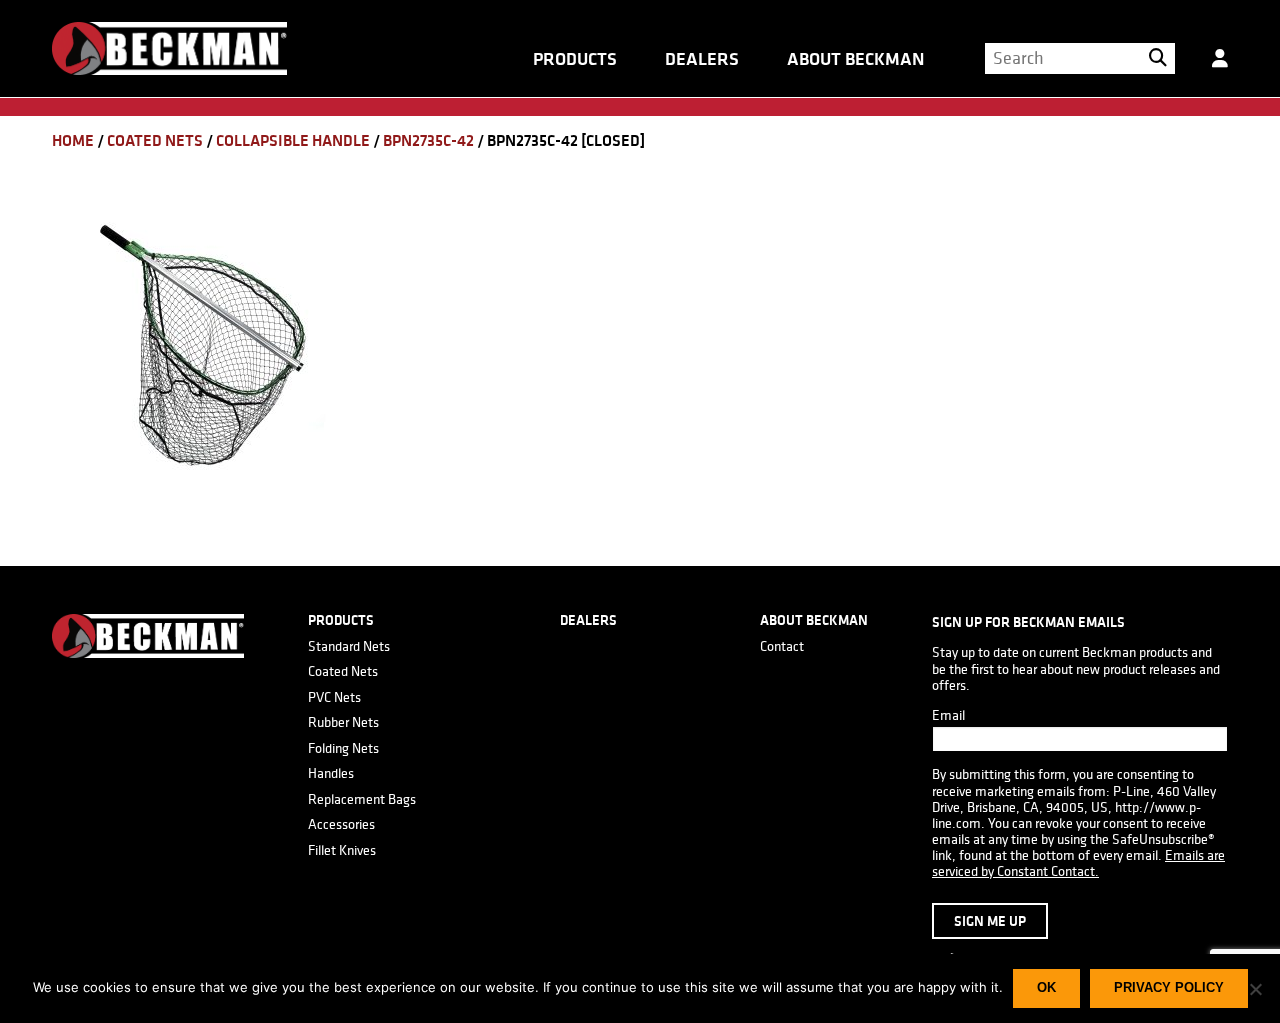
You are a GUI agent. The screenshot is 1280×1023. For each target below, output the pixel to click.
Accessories (341, 824)
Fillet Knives (342, 850)
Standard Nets (349, 646)
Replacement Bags (362, 799)
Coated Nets (155, 140)
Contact (782, 646)
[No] (1255, 989)
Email (948, 715)
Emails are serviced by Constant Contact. (1078, 863)
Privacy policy (1169, 987)
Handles (331, 773)
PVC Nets (334, 697)
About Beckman (855, 59)
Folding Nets (343, 748)
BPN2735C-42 (428, 140)
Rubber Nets (343, 722)
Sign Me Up (990, 921)
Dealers (702, 59)
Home (73, 140)
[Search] (1158, 58)
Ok (1046, 987)
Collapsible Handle (293, 140)
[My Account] (1220, 66)
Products (575, 59)
